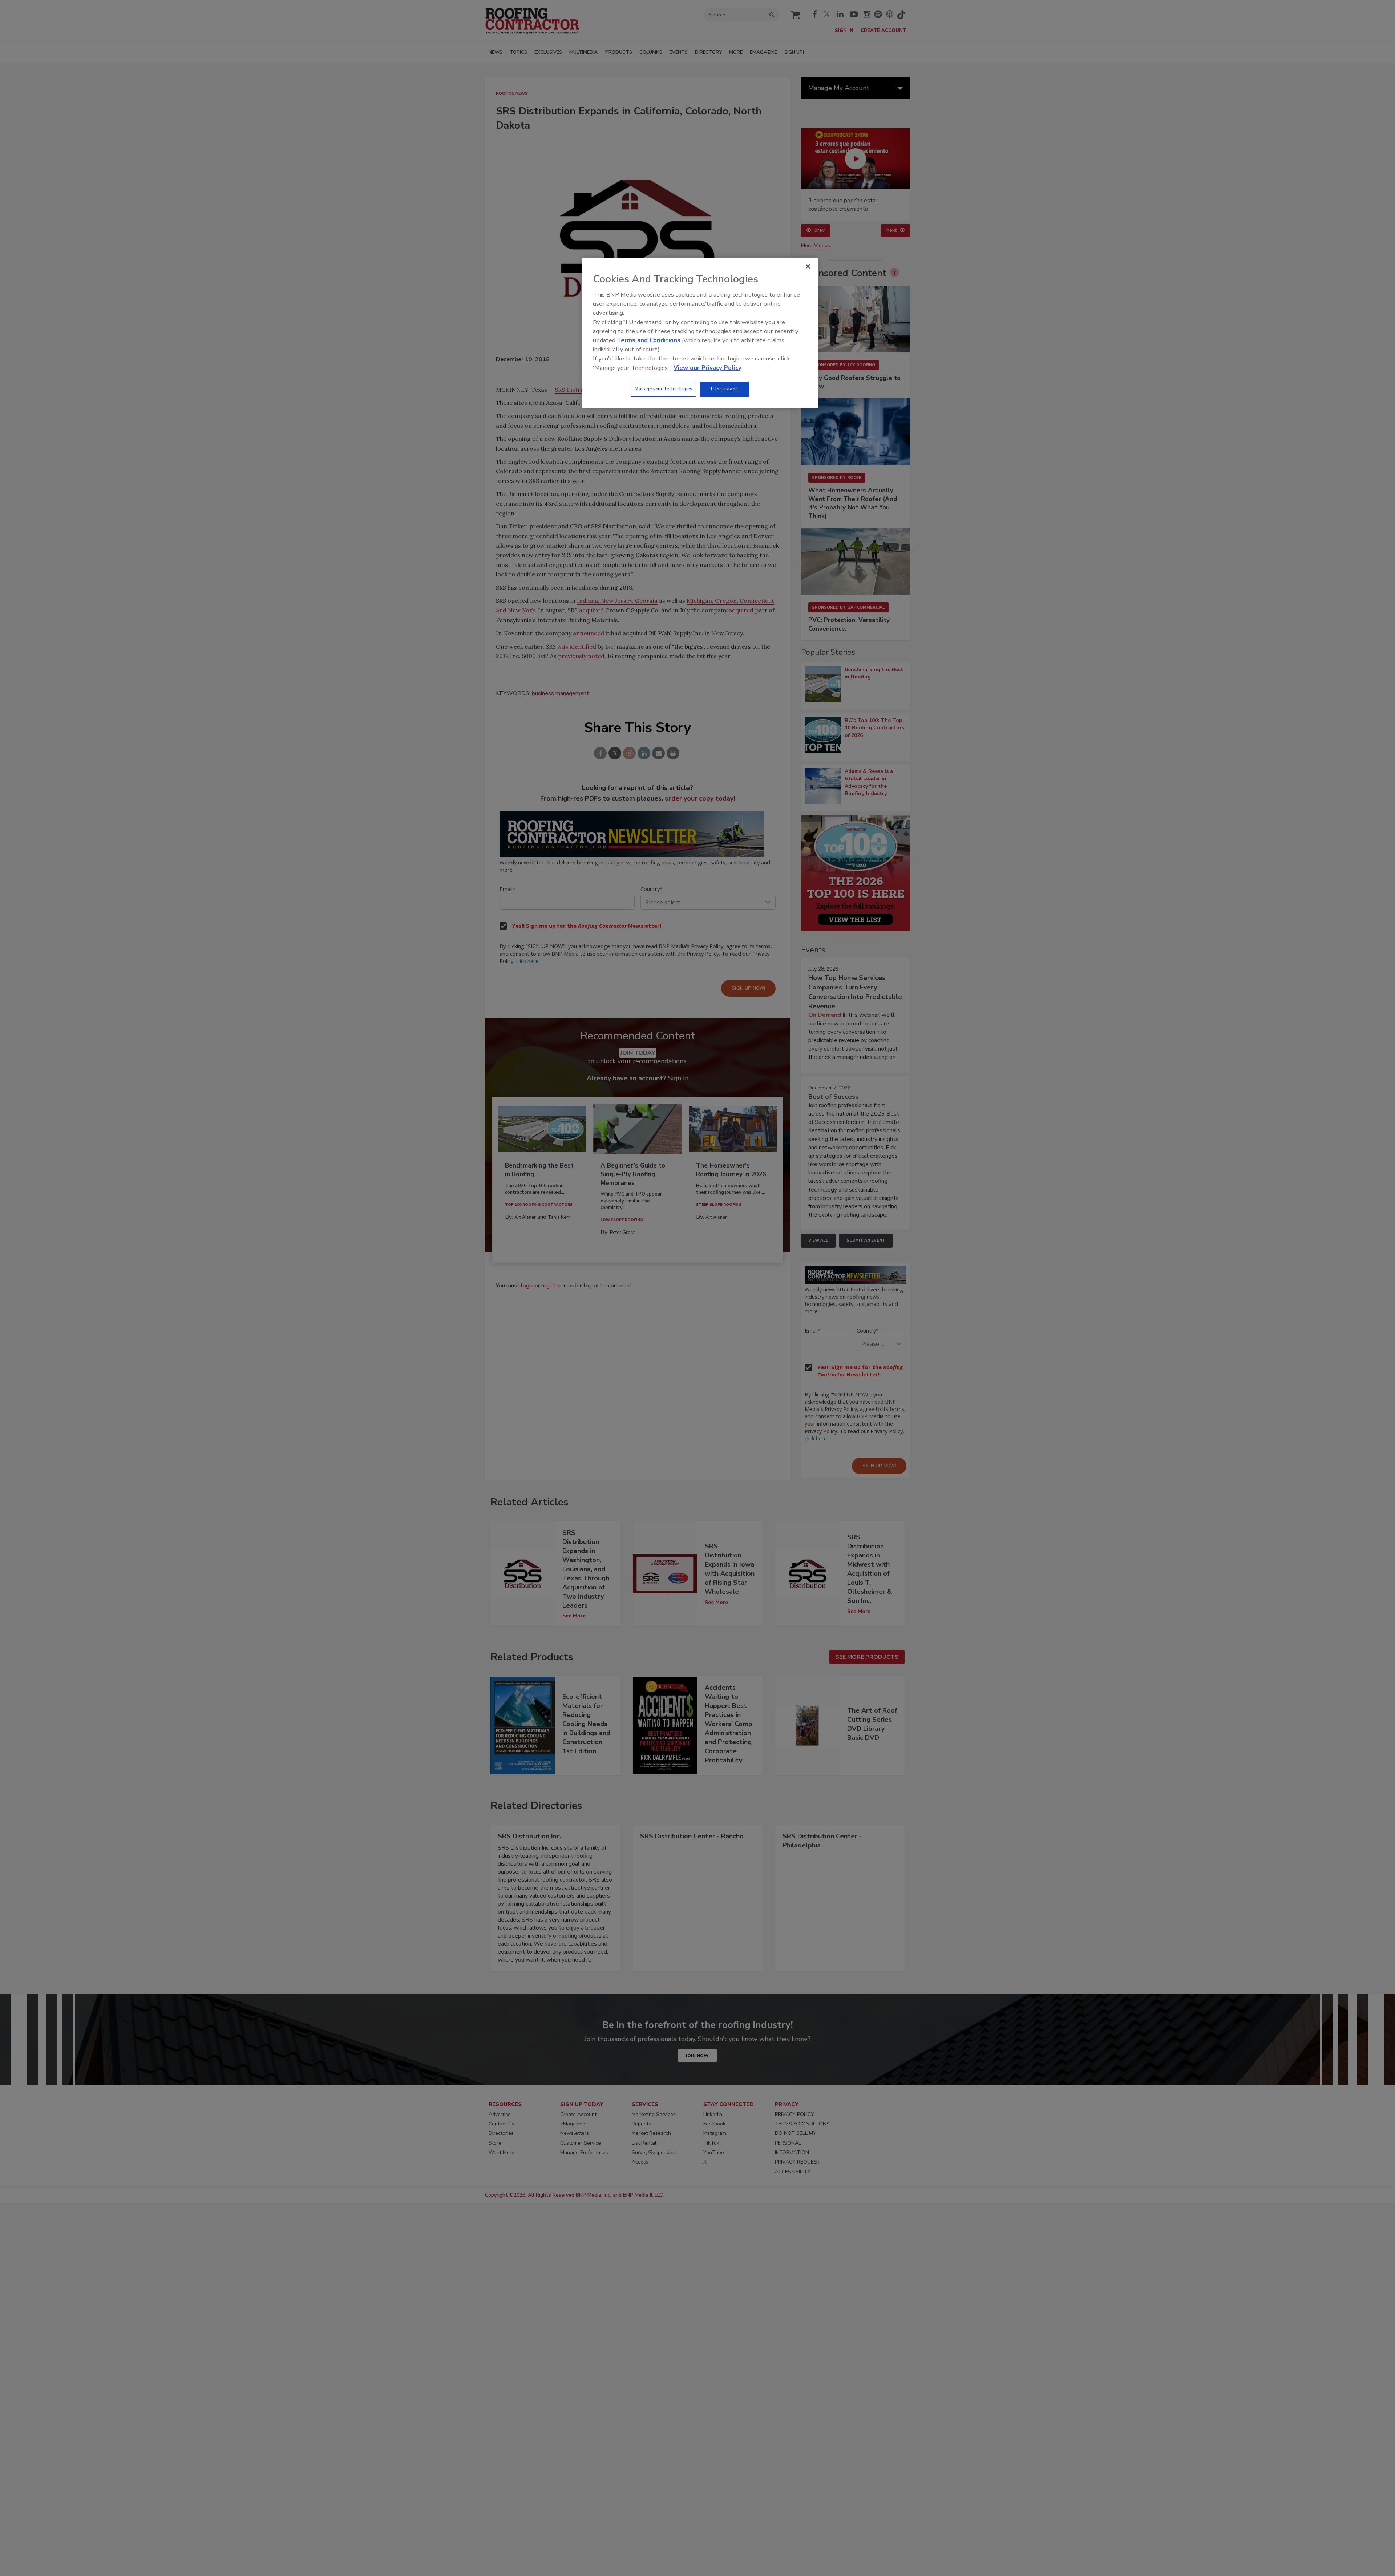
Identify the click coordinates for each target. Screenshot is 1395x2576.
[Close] (808, 266)
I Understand (725, 389)
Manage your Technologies (663, 389)
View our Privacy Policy (707, 368)
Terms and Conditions (649, 340)
